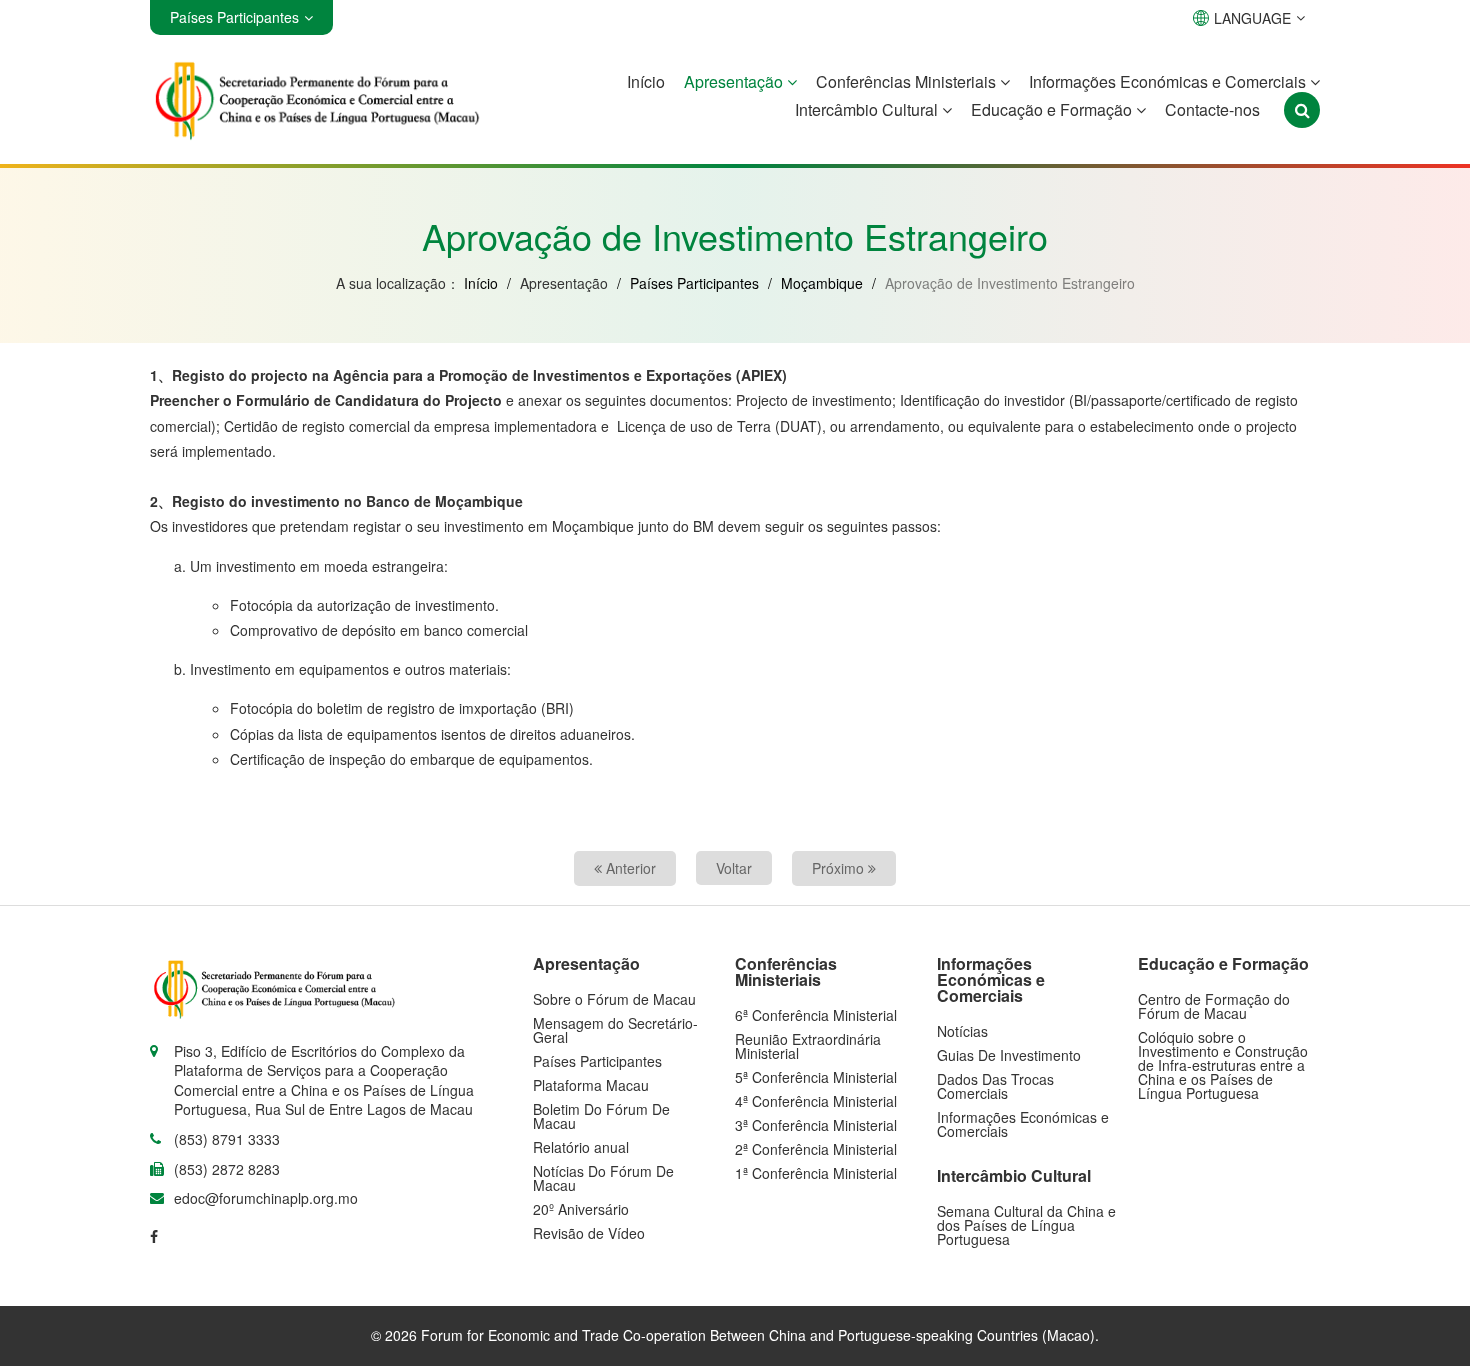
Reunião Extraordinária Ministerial (808, 1046)
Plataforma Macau (591, 1085)
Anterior (629, 868)
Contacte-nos (1212, 109)
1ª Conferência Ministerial (816, 1173)
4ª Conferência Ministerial (816, 1101)
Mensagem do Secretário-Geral (615, 1030)
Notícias (962, 1031)
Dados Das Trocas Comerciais (995, 1086)
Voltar (734, 868)
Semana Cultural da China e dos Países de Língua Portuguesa (1026, 1225)
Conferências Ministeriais (908, 81)
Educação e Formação (1053, 109)
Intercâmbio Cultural (868, 109)
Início (646, 81)
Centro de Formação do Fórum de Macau (1214, 1006)
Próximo (840, 868)
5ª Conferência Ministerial (816, 1077)
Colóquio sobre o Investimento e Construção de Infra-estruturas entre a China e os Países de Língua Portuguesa (1223, 1065)
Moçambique (822, 283)
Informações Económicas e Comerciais (1169, 81)
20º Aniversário (581, 1209)
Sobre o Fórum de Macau (614, 999)
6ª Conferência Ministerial (816, 1015)
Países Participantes (694, 283)
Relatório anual (581, 1147)
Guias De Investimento (1009, 1055)
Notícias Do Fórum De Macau (603, 1178)
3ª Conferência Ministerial (816, 1125)
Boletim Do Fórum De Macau (601, 1116)
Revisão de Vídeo (589, 1233)
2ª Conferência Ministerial (816, 1149)
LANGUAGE (1252, 18)
